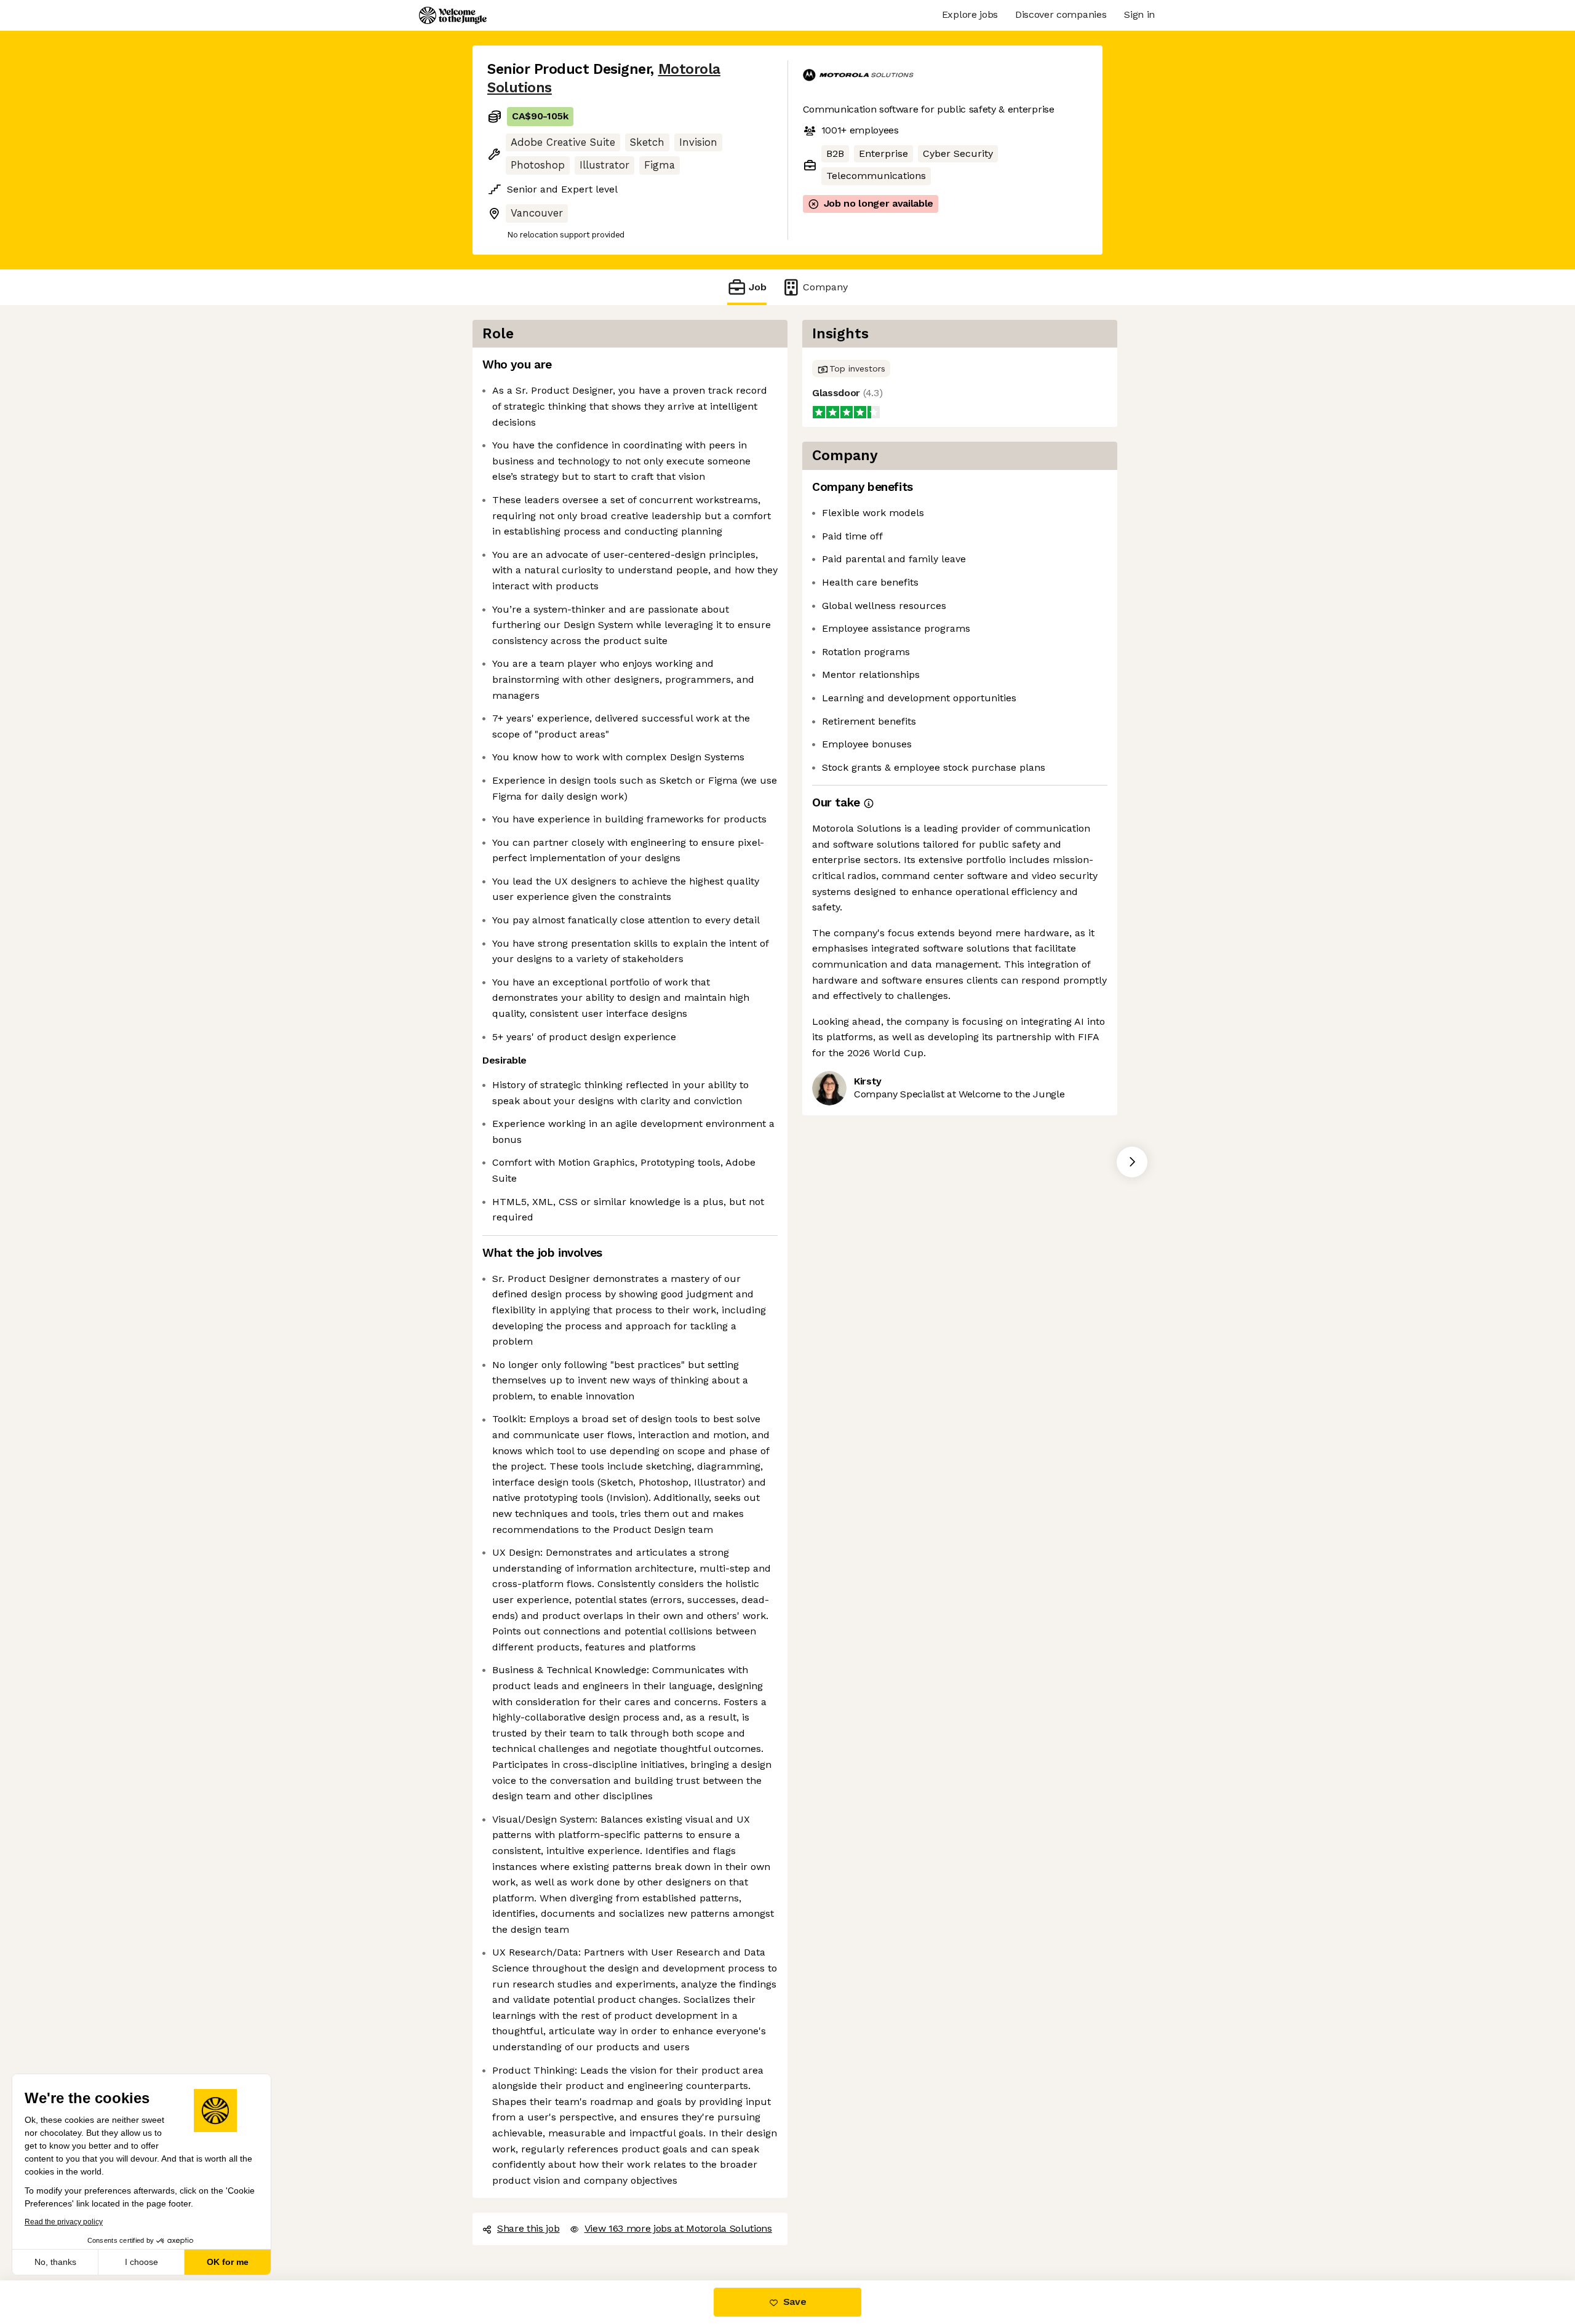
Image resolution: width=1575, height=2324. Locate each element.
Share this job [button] (528, 2228)
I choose (142, 2262)
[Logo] (453, 15)
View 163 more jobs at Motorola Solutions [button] (678, 2228)
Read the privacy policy (64, 2222)
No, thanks (55, 2262)
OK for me (228, 2262)
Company (825, 287)
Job (758, 287)
